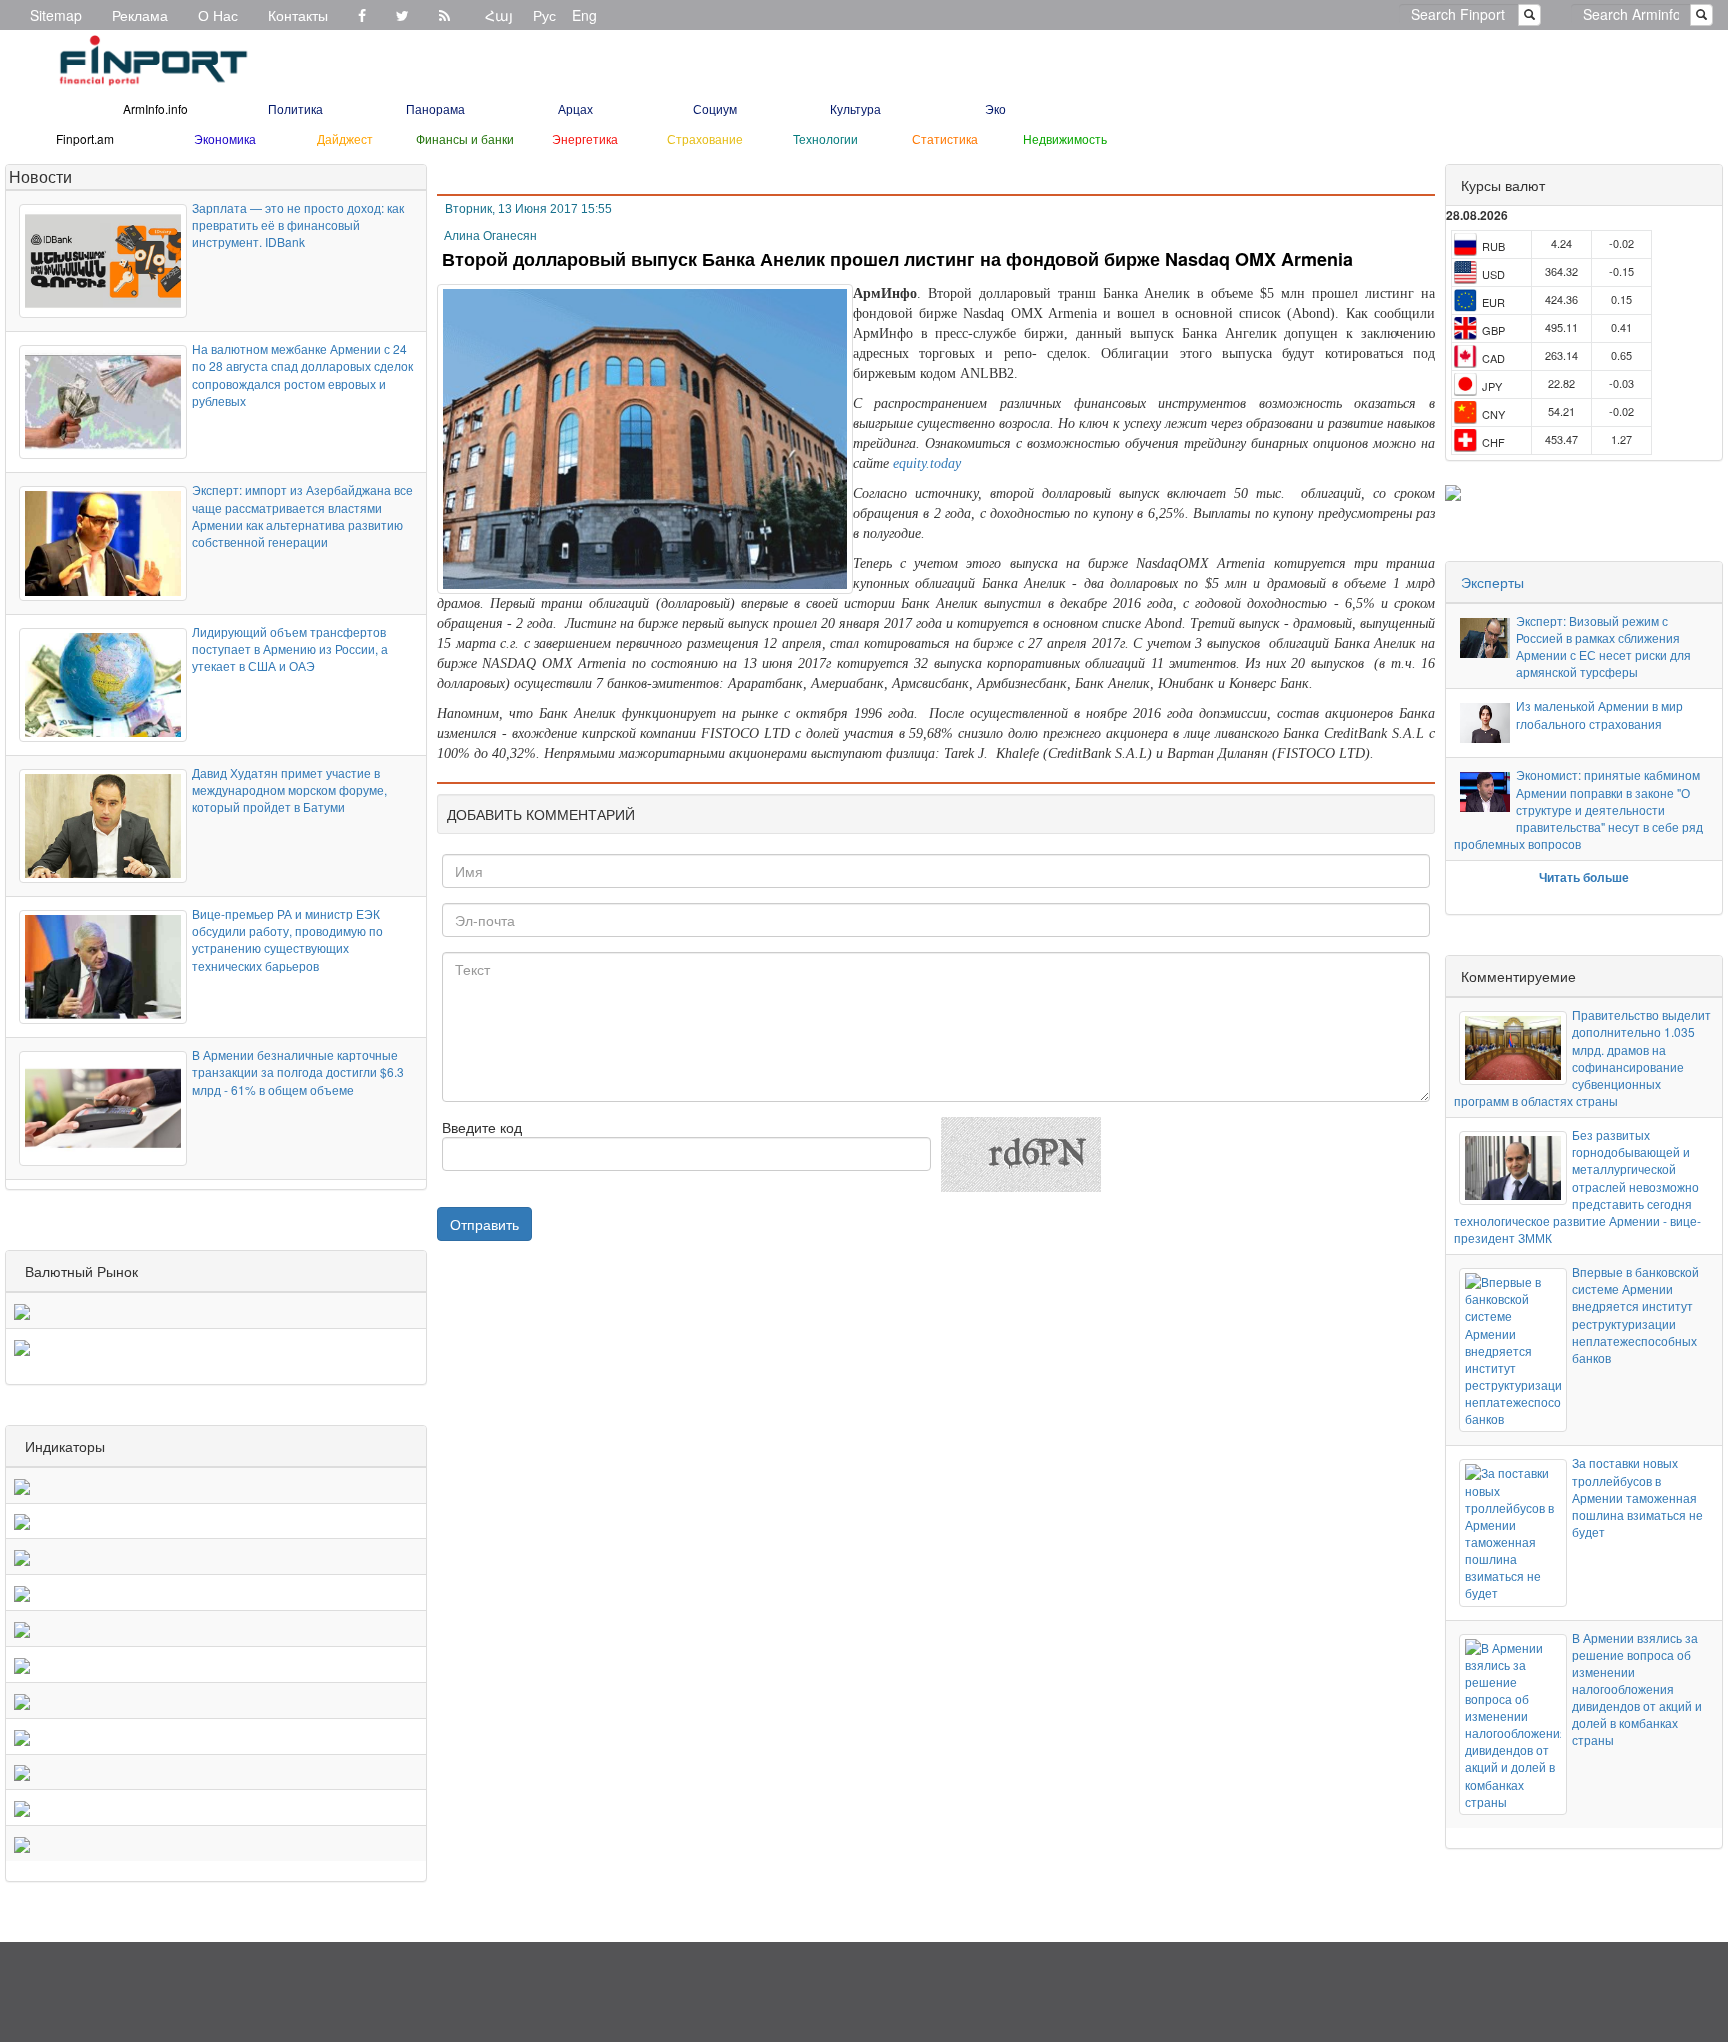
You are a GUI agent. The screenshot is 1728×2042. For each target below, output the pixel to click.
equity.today (927, 463)
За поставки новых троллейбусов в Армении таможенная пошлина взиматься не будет (1637, 1497)
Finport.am (85, 138)
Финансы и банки (465, 138)
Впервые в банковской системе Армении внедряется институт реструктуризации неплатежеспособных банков (1635, 1314)
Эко (995, 108)
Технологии (825, 138)
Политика (295, 108)
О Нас (218, 15)
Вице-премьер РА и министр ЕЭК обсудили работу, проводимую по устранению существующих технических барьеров (287, 939)
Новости (40, 176)
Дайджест (345, 138)
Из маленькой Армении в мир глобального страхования (1599, 714)
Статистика (945, 138)
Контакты (298, 15)
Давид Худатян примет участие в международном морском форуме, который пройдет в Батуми (289, 789)
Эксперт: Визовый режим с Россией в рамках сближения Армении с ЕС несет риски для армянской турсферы (1603, 646)
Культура (855, 108)
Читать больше (1584, 877)
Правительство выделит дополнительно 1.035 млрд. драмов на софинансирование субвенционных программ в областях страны (1582, 1057)
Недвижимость (1065, 138)
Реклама (140, 15)
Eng (584, 15)
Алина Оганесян (490, 236)
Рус (544, 15)
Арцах (575, 108)
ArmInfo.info (155, 108)
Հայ (499, 15)
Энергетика (585, 138)
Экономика (225, 138)
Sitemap (56, 15)
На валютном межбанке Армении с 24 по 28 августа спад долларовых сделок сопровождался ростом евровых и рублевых (302, 374)
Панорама (435, 108)
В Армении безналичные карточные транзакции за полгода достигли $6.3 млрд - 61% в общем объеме (298, 1071)
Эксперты (1492, 582)
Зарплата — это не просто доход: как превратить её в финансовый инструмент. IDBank (298, 224)
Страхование (705, 138)
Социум (715, 108)
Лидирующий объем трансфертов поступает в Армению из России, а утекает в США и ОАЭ (290, 648)
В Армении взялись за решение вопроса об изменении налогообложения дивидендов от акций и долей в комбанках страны (1637, 1689)
